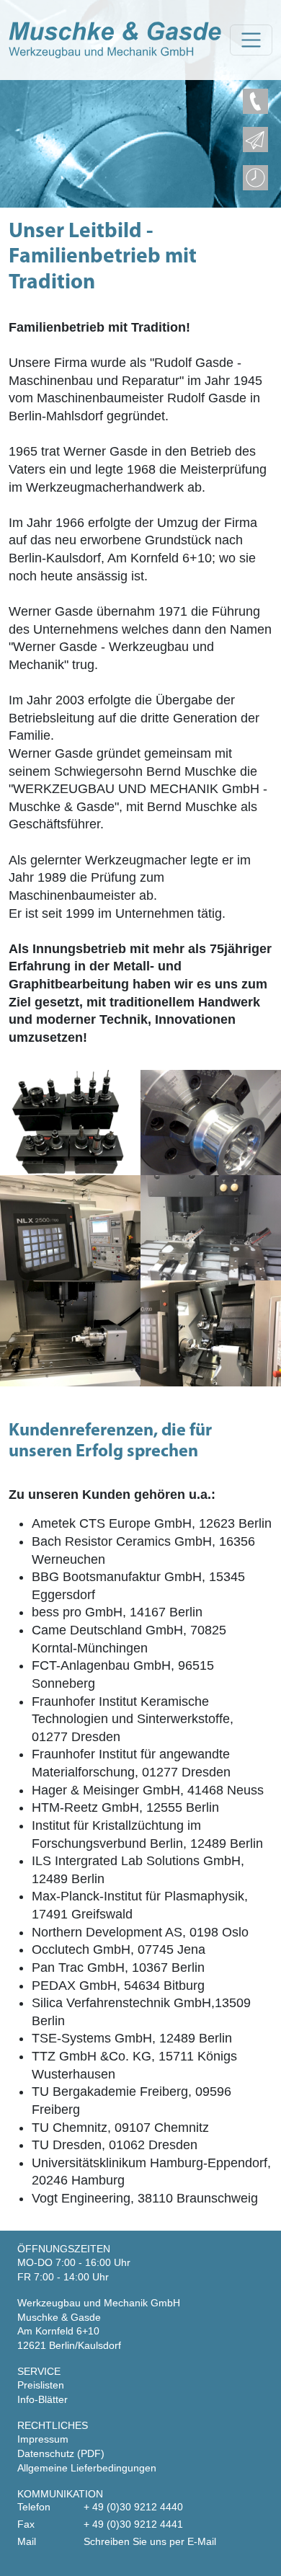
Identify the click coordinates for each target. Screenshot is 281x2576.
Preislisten (41, 2385)
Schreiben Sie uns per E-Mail (150, 2541)
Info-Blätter (43, 2399)
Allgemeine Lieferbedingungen (87, 2468)
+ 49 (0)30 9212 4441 (133, 2524)
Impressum (43, 2439)
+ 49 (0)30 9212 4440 (133, 2507)
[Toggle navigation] (251, 40)
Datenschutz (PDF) (61, 2453)
